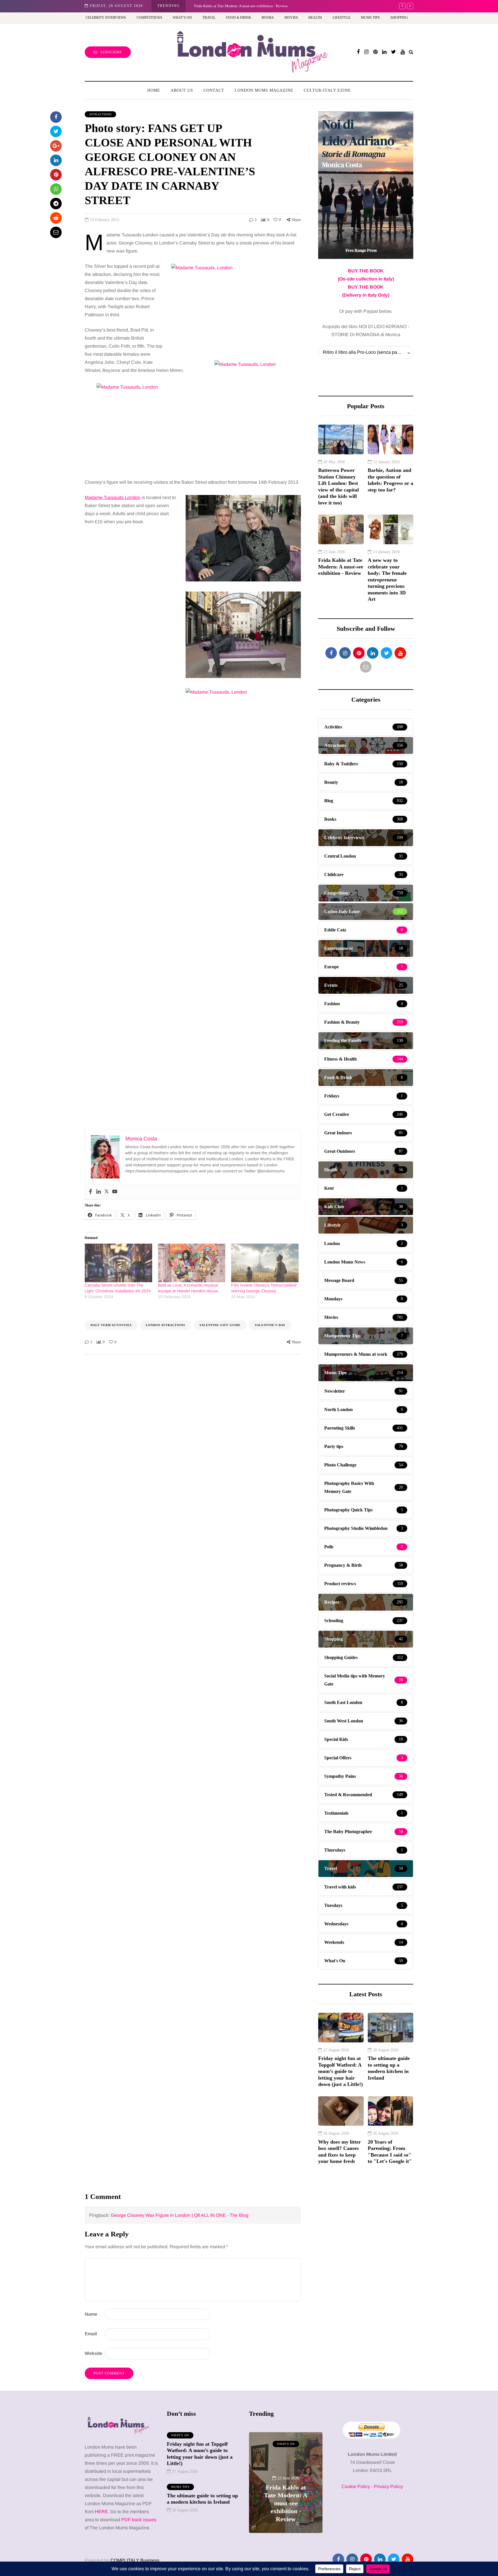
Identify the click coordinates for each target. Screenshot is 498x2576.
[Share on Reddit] (56, 218)
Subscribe (111, 52)
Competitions (149, 18)
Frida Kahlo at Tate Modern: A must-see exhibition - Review (341, 567)
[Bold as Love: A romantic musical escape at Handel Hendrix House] (192, 1263)
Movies (291, 18)
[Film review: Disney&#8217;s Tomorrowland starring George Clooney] (265, 1263)
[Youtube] (115, 1192)
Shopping (399, 18)
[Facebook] (90, 1192)
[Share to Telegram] (56, 204)
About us (182, 90)
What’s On (182, 18)
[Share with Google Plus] (56, 146)
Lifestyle (342, 18)
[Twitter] (107, 1192)
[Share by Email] (56, 232)
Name (91, 2314)
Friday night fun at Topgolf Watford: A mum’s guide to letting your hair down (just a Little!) (341, 2071)
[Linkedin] (99, 1192)
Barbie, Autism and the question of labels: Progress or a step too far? (391, 480)
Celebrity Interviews (106, 18)
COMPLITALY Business (135, 2560)
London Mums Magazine (264, 90)
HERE (101, 2512)
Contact (214, 90)
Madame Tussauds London (113, 497)
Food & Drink (239, 18)
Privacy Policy (388, 2486)
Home (154, 90)
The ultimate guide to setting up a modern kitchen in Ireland (389, 2068)
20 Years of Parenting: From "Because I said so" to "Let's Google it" (390, 2152)
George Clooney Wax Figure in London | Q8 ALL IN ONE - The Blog (180, 2215)
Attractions (100, 114)
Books (268, 18)
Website (94, 2353)
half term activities (111, 1325)
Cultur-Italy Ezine (327, 90)
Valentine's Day (270, 1325)
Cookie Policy (356, 2486)
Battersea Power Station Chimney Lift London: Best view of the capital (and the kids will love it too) (338, 486)
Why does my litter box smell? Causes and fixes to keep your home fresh (339, 2152)
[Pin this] (56, 175)
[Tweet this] (56, 131)
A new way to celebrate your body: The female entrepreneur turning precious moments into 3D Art (270, 6)
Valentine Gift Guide (220, 1325)
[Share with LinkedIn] (56, 160)
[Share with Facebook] (56, 117)
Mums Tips (370, 18)
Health (315, 18)
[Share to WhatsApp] (56, 189)
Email (91, 2334)
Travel (209, 18)
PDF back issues (139, 2520)
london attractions (166, 1325)
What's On (180, 2435)
